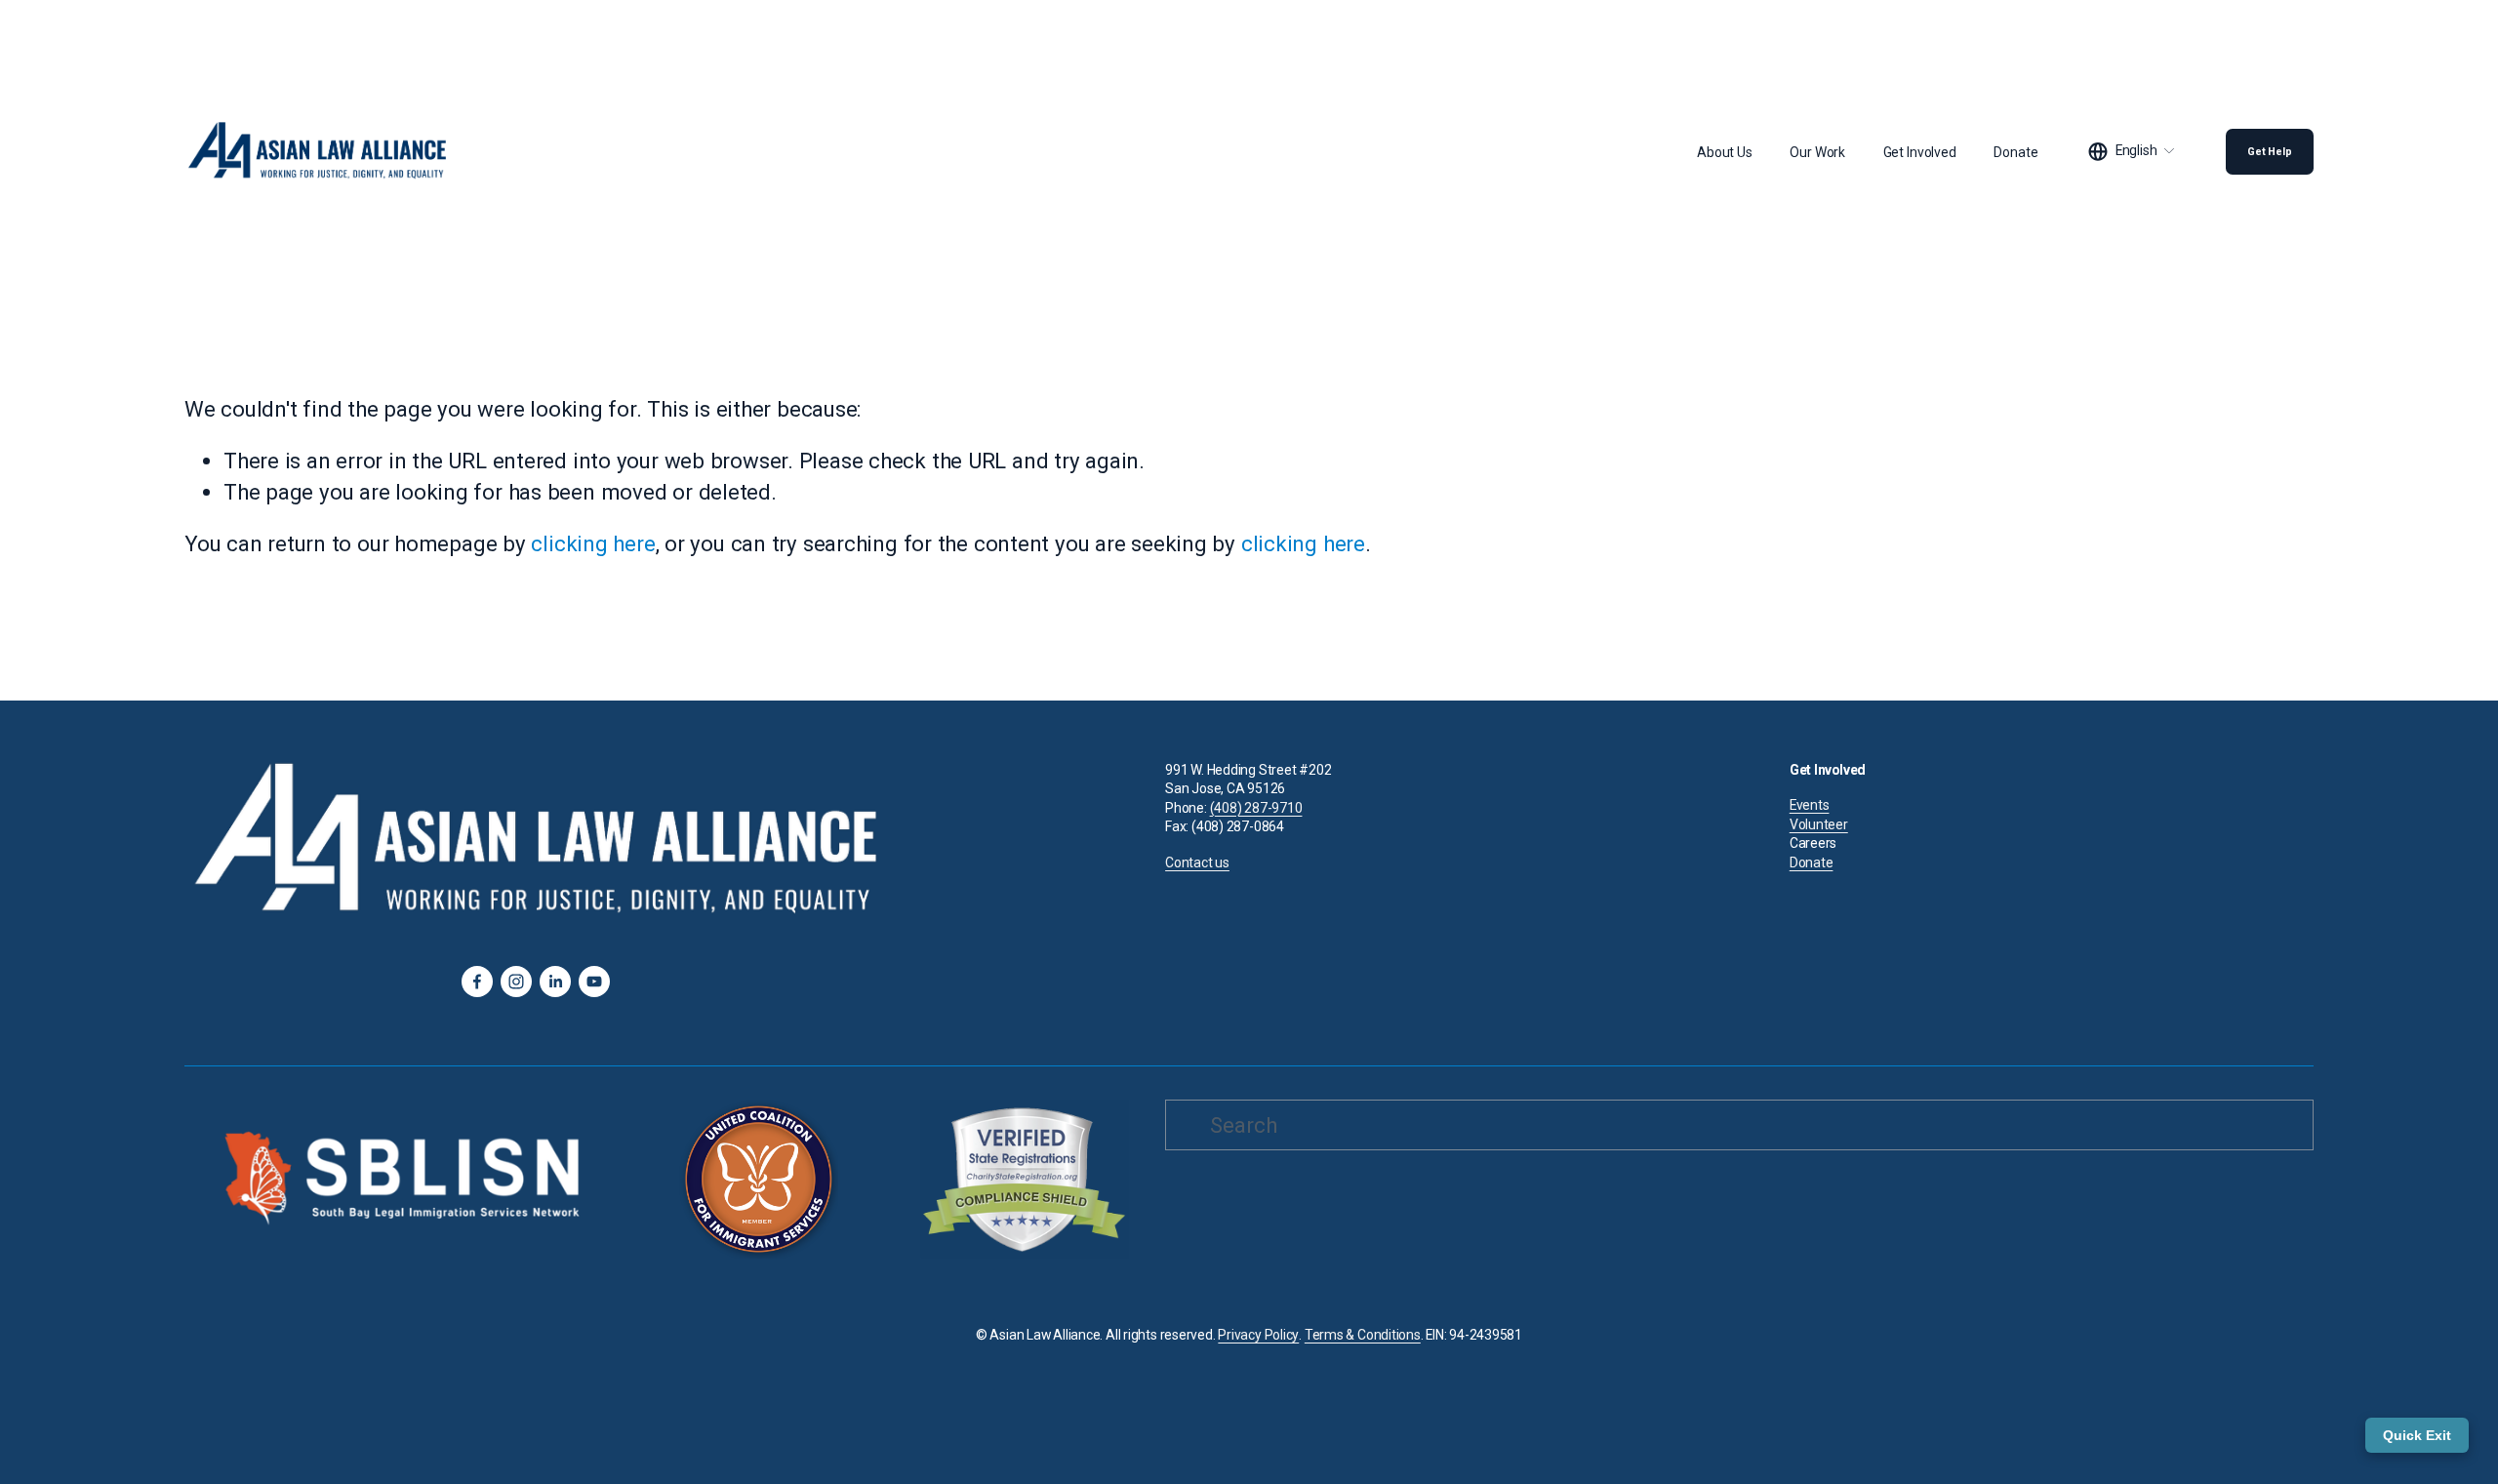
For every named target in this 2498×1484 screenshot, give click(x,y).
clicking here (593, 543)
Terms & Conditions (1363, 1335)
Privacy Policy (1258, 1335)
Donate (2015, 152)
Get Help (2270, 152)
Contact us (1197, 862)
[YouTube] (594, 982)
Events (1810, 805)
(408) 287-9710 (1256, 808)
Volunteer (1819, 824)
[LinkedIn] (555, 982)
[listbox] (2132, 152)
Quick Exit (2417, 1435)
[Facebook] (477, 982)
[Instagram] (516, 982)
